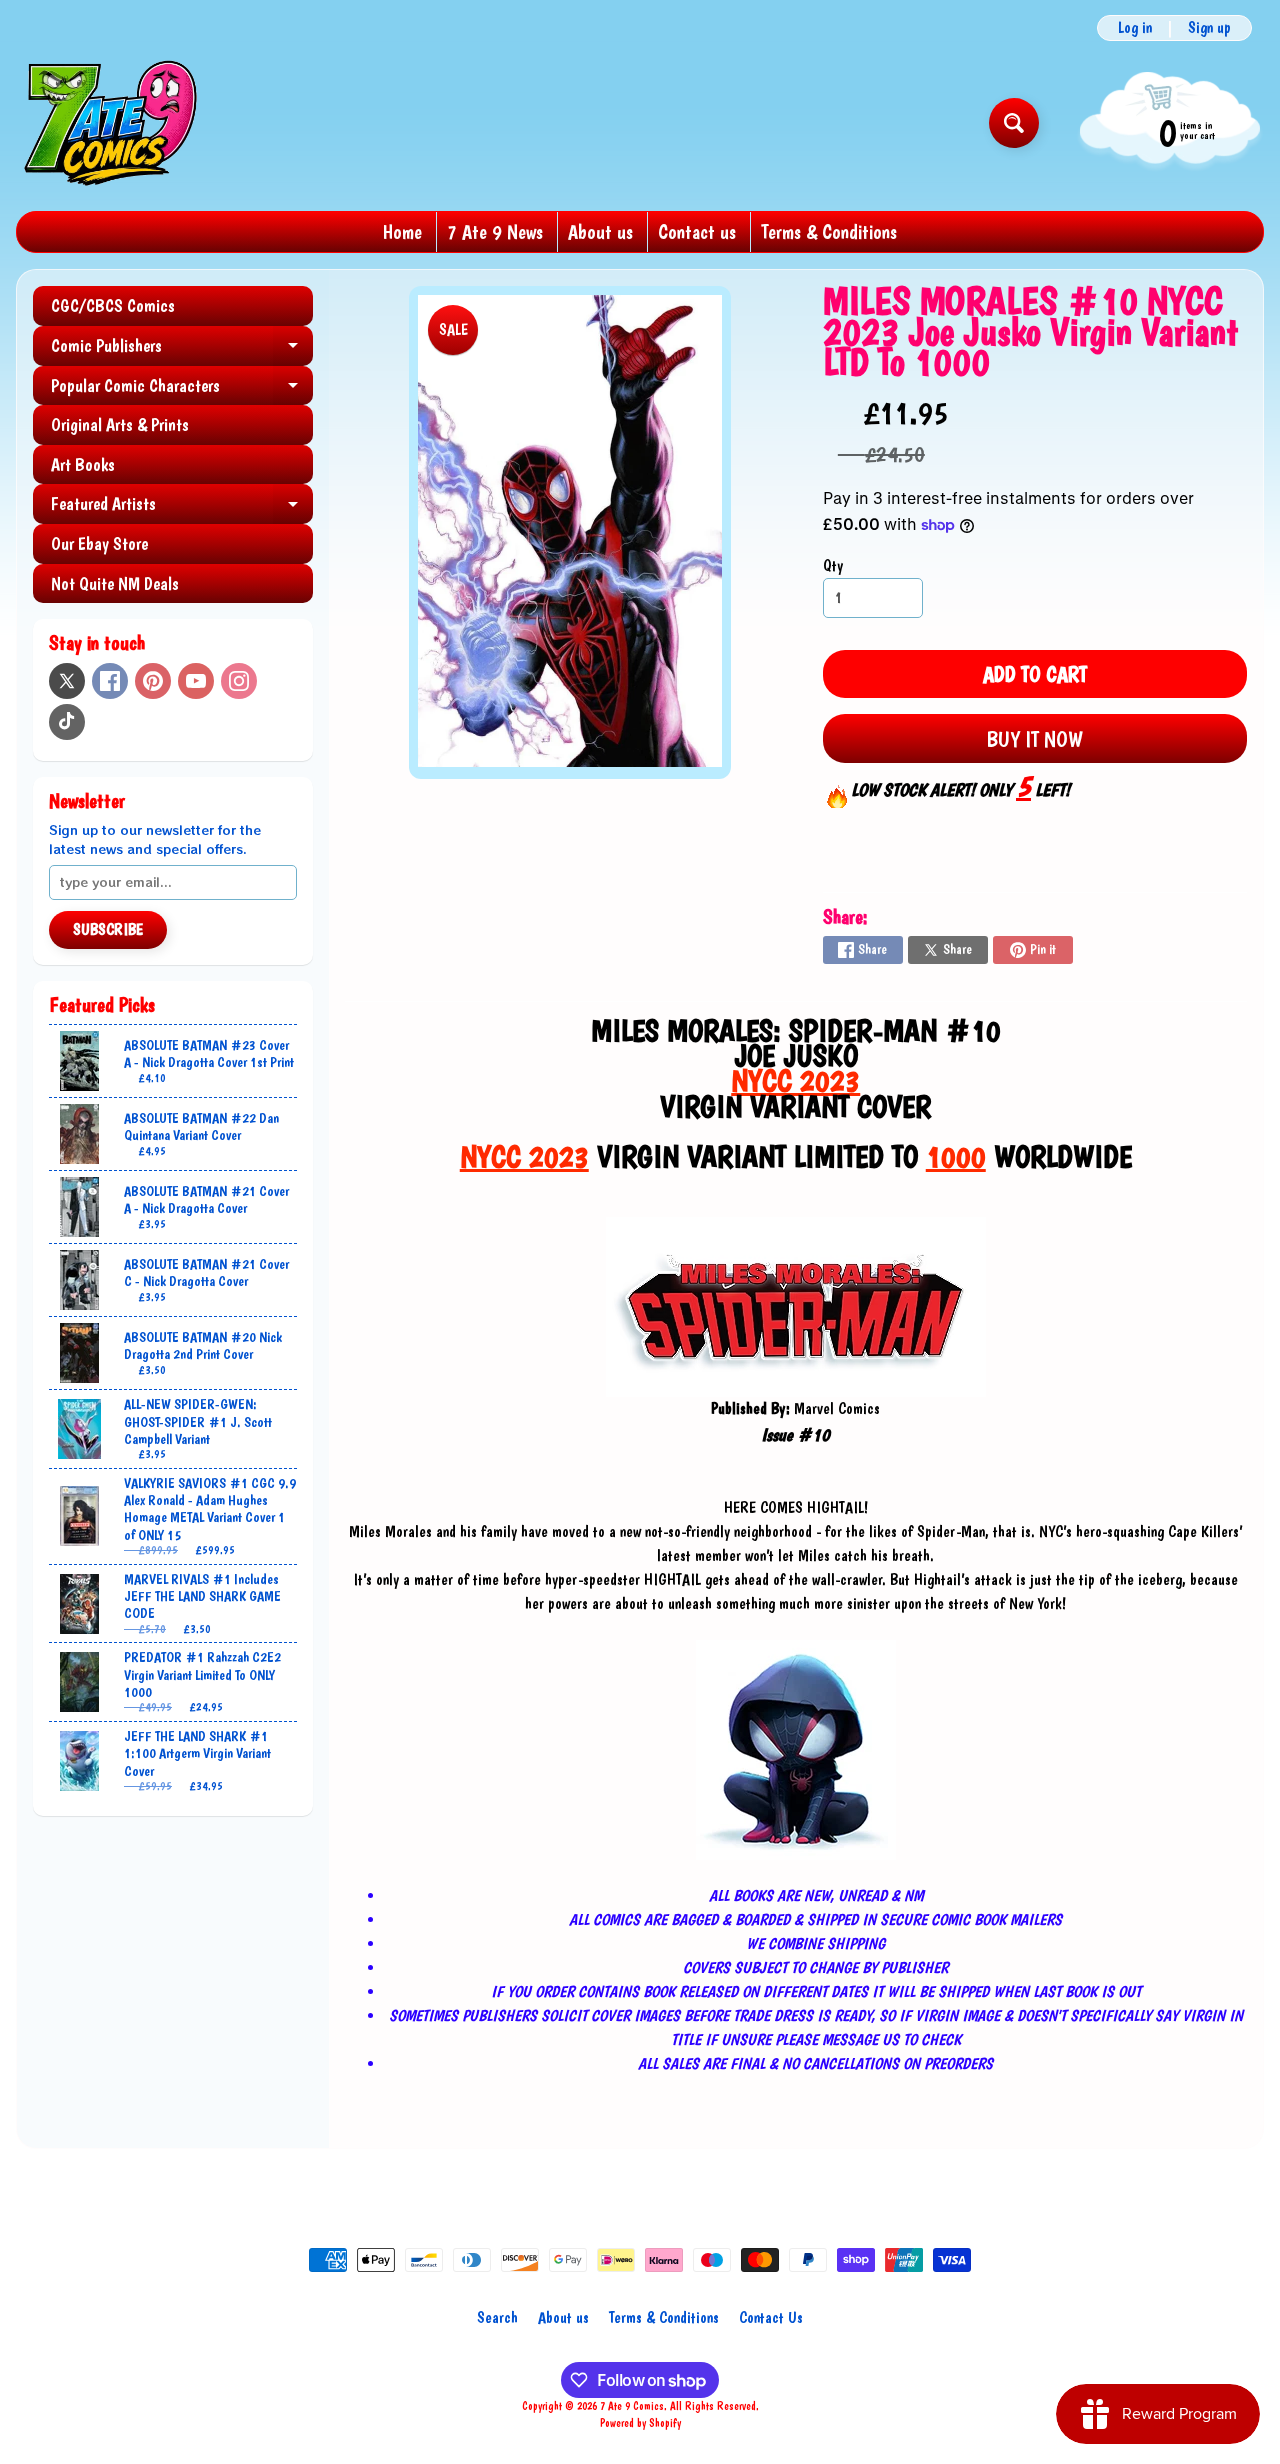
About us (600, 232)
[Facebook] (110, 681)
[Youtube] (196, 681)
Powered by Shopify (640, 2423)
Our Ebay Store (99, 543)
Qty (833, 565)
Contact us (697, 232)
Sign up (1209, 28)
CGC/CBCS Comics (113, 305)
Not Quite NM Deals (115, 583)
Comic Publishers (182, 350)
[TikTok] (67, 722)
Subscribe (108, 929)
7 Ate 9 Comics (632, 2406)
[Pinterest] (153, 681)
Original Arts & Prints (120, 424)
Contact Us (771, 2317)
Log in (1135, 28)
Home (402, 232)
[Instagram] (239, 681)
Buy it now (1034, 739)
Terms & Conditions (829, 232)
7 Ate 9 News (495, 232)
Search (497, 2317)
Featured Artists (182, 508)
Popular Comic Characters (182, 390)
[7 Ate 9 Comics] (108, 122)
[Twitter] (67, 681)
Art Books (83, 464)
